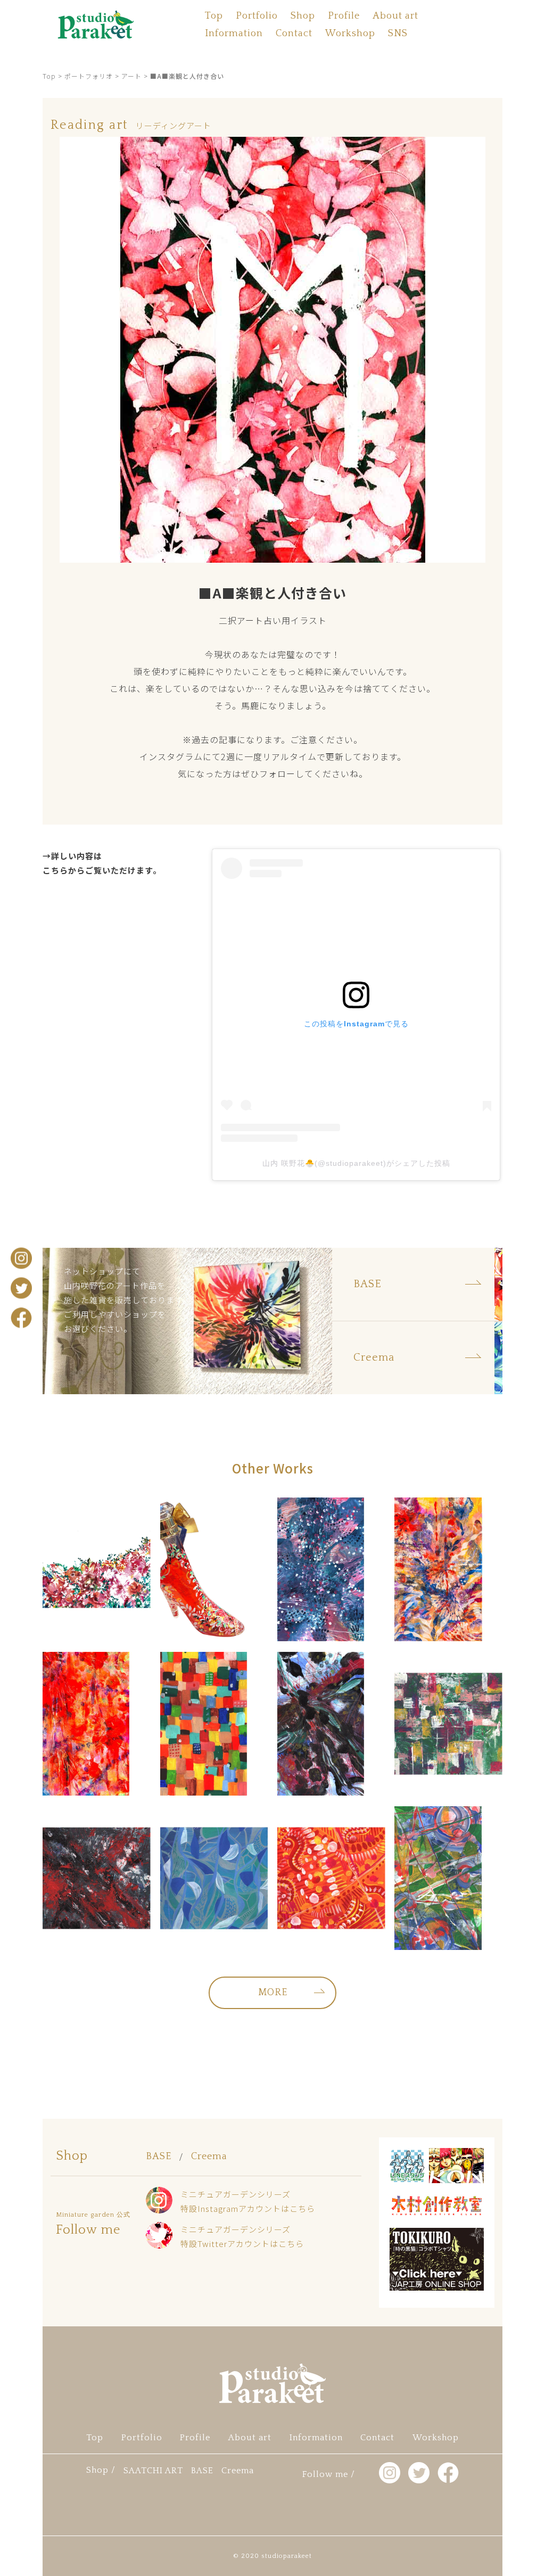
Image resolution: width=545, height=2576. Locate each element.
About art (395, 16)
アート (131, 76)
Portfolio (257, 16)
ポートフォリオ (89, 76)
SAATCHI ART (153, 2471)
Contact (294, 34)
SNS (398, 34)
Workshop (350, 34)
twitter (21, 1288)
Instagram (21, 1258)
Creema (209, 2157)
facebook (21, 1318)
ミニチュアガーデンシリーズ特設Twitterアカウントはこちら (242, 2236)
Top (214, 16)
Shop (303, 16)
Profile (344, 16)
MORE (273, 1993)
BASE (159, 2157)
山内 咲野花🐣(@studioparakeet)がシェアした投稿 (356, 1163)
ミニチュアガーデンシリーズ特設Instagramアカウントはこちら (248, 2201)
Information (234, 34)
